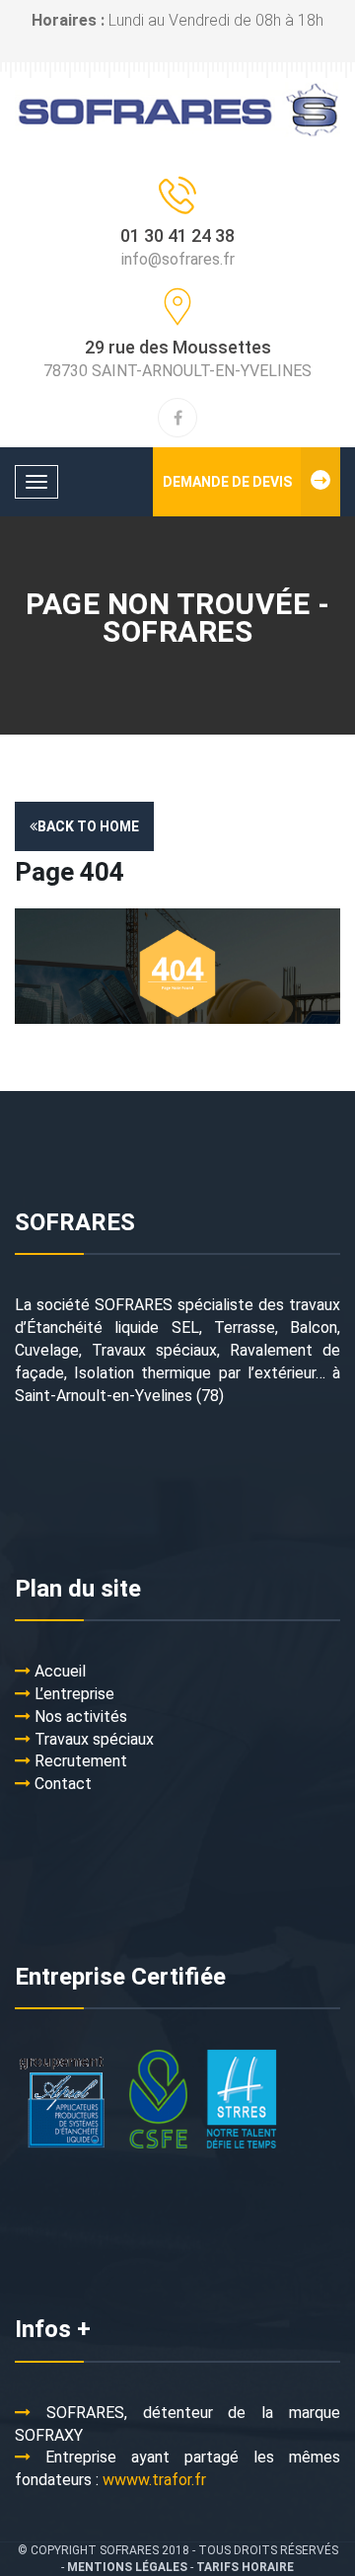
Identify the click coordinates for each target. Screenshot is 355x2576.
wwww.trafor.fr (154, 2480)
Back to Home (88, 826)
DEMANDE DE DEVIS (227, 482)
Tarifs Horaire (245, 2567)
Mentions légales (127, 2567)
